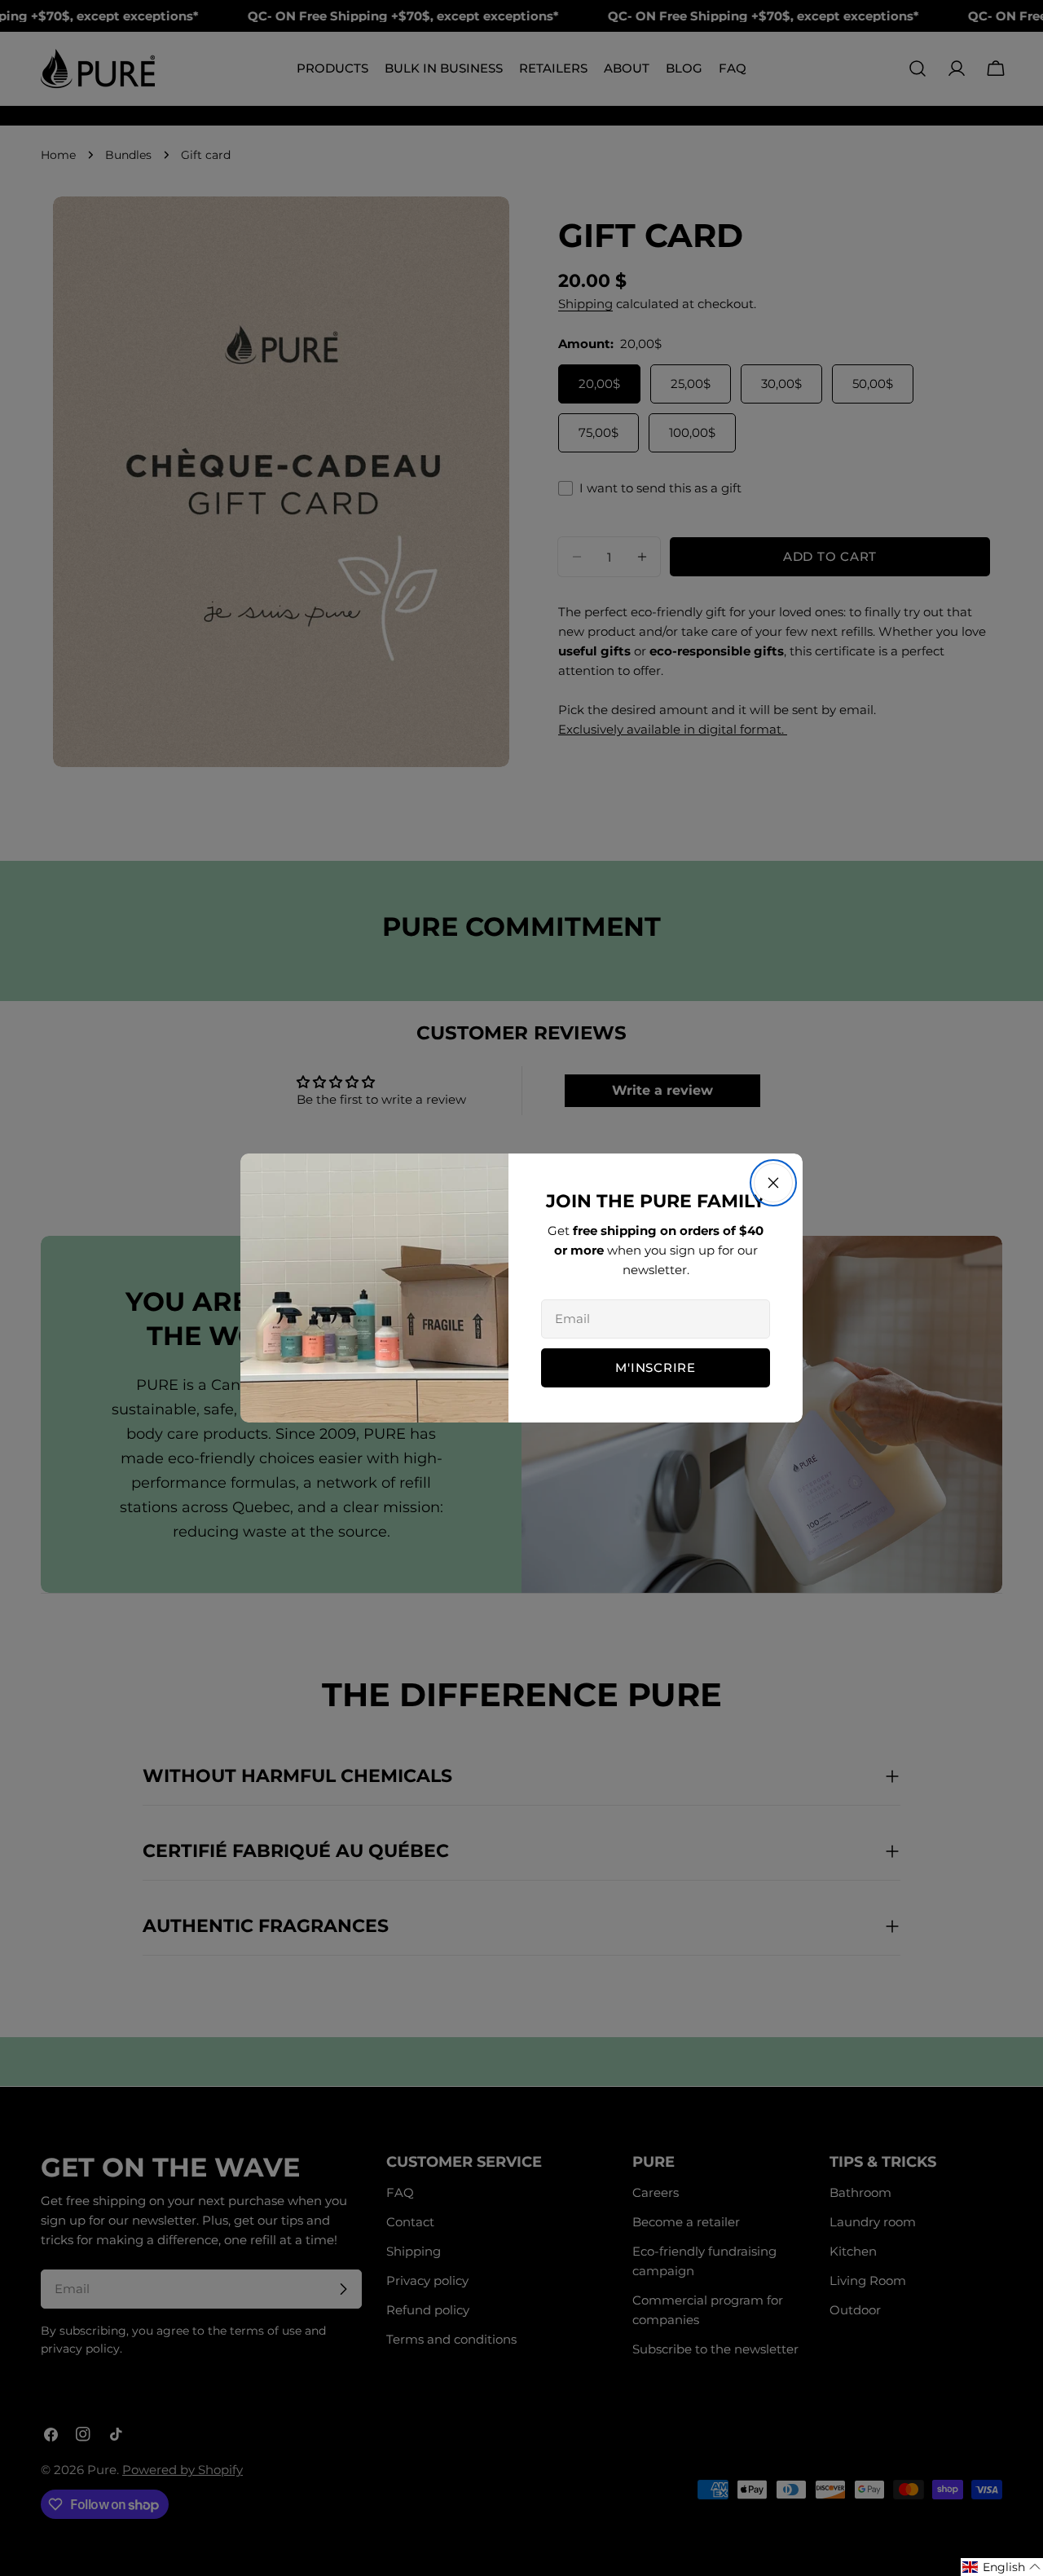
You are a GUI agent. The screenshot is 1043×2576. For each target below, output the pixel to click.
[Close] (773, 1183)
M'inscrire (656, 1367)
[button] (1002, 2567)
